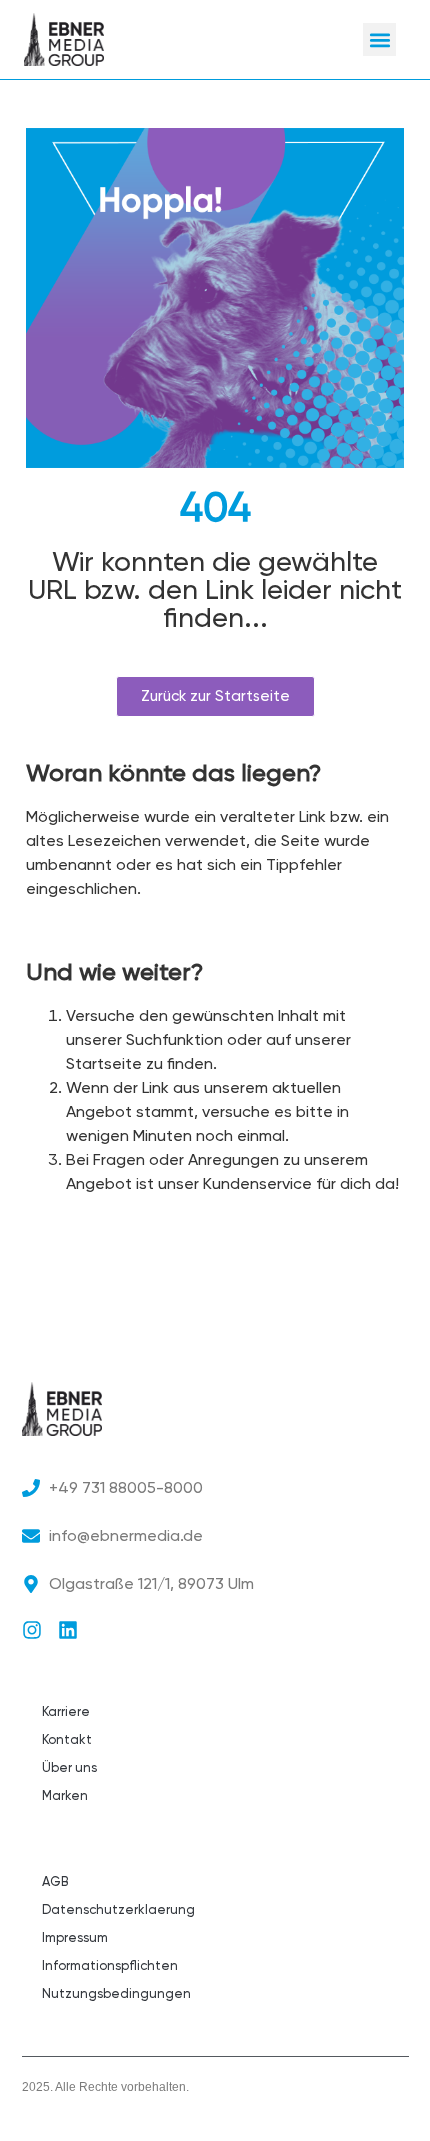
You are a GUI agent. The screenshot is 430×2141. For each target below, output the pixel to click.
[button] (379, 39)
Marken (65, 1795)
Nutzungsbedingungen (116, 1993)
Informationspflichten (110, 1965)
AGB (55, 1881)
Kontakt (67, 1739)
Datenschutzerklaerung (118, 1909)
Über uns (69, 1767)
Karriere (66, 1711)
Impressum (75, 1937)
